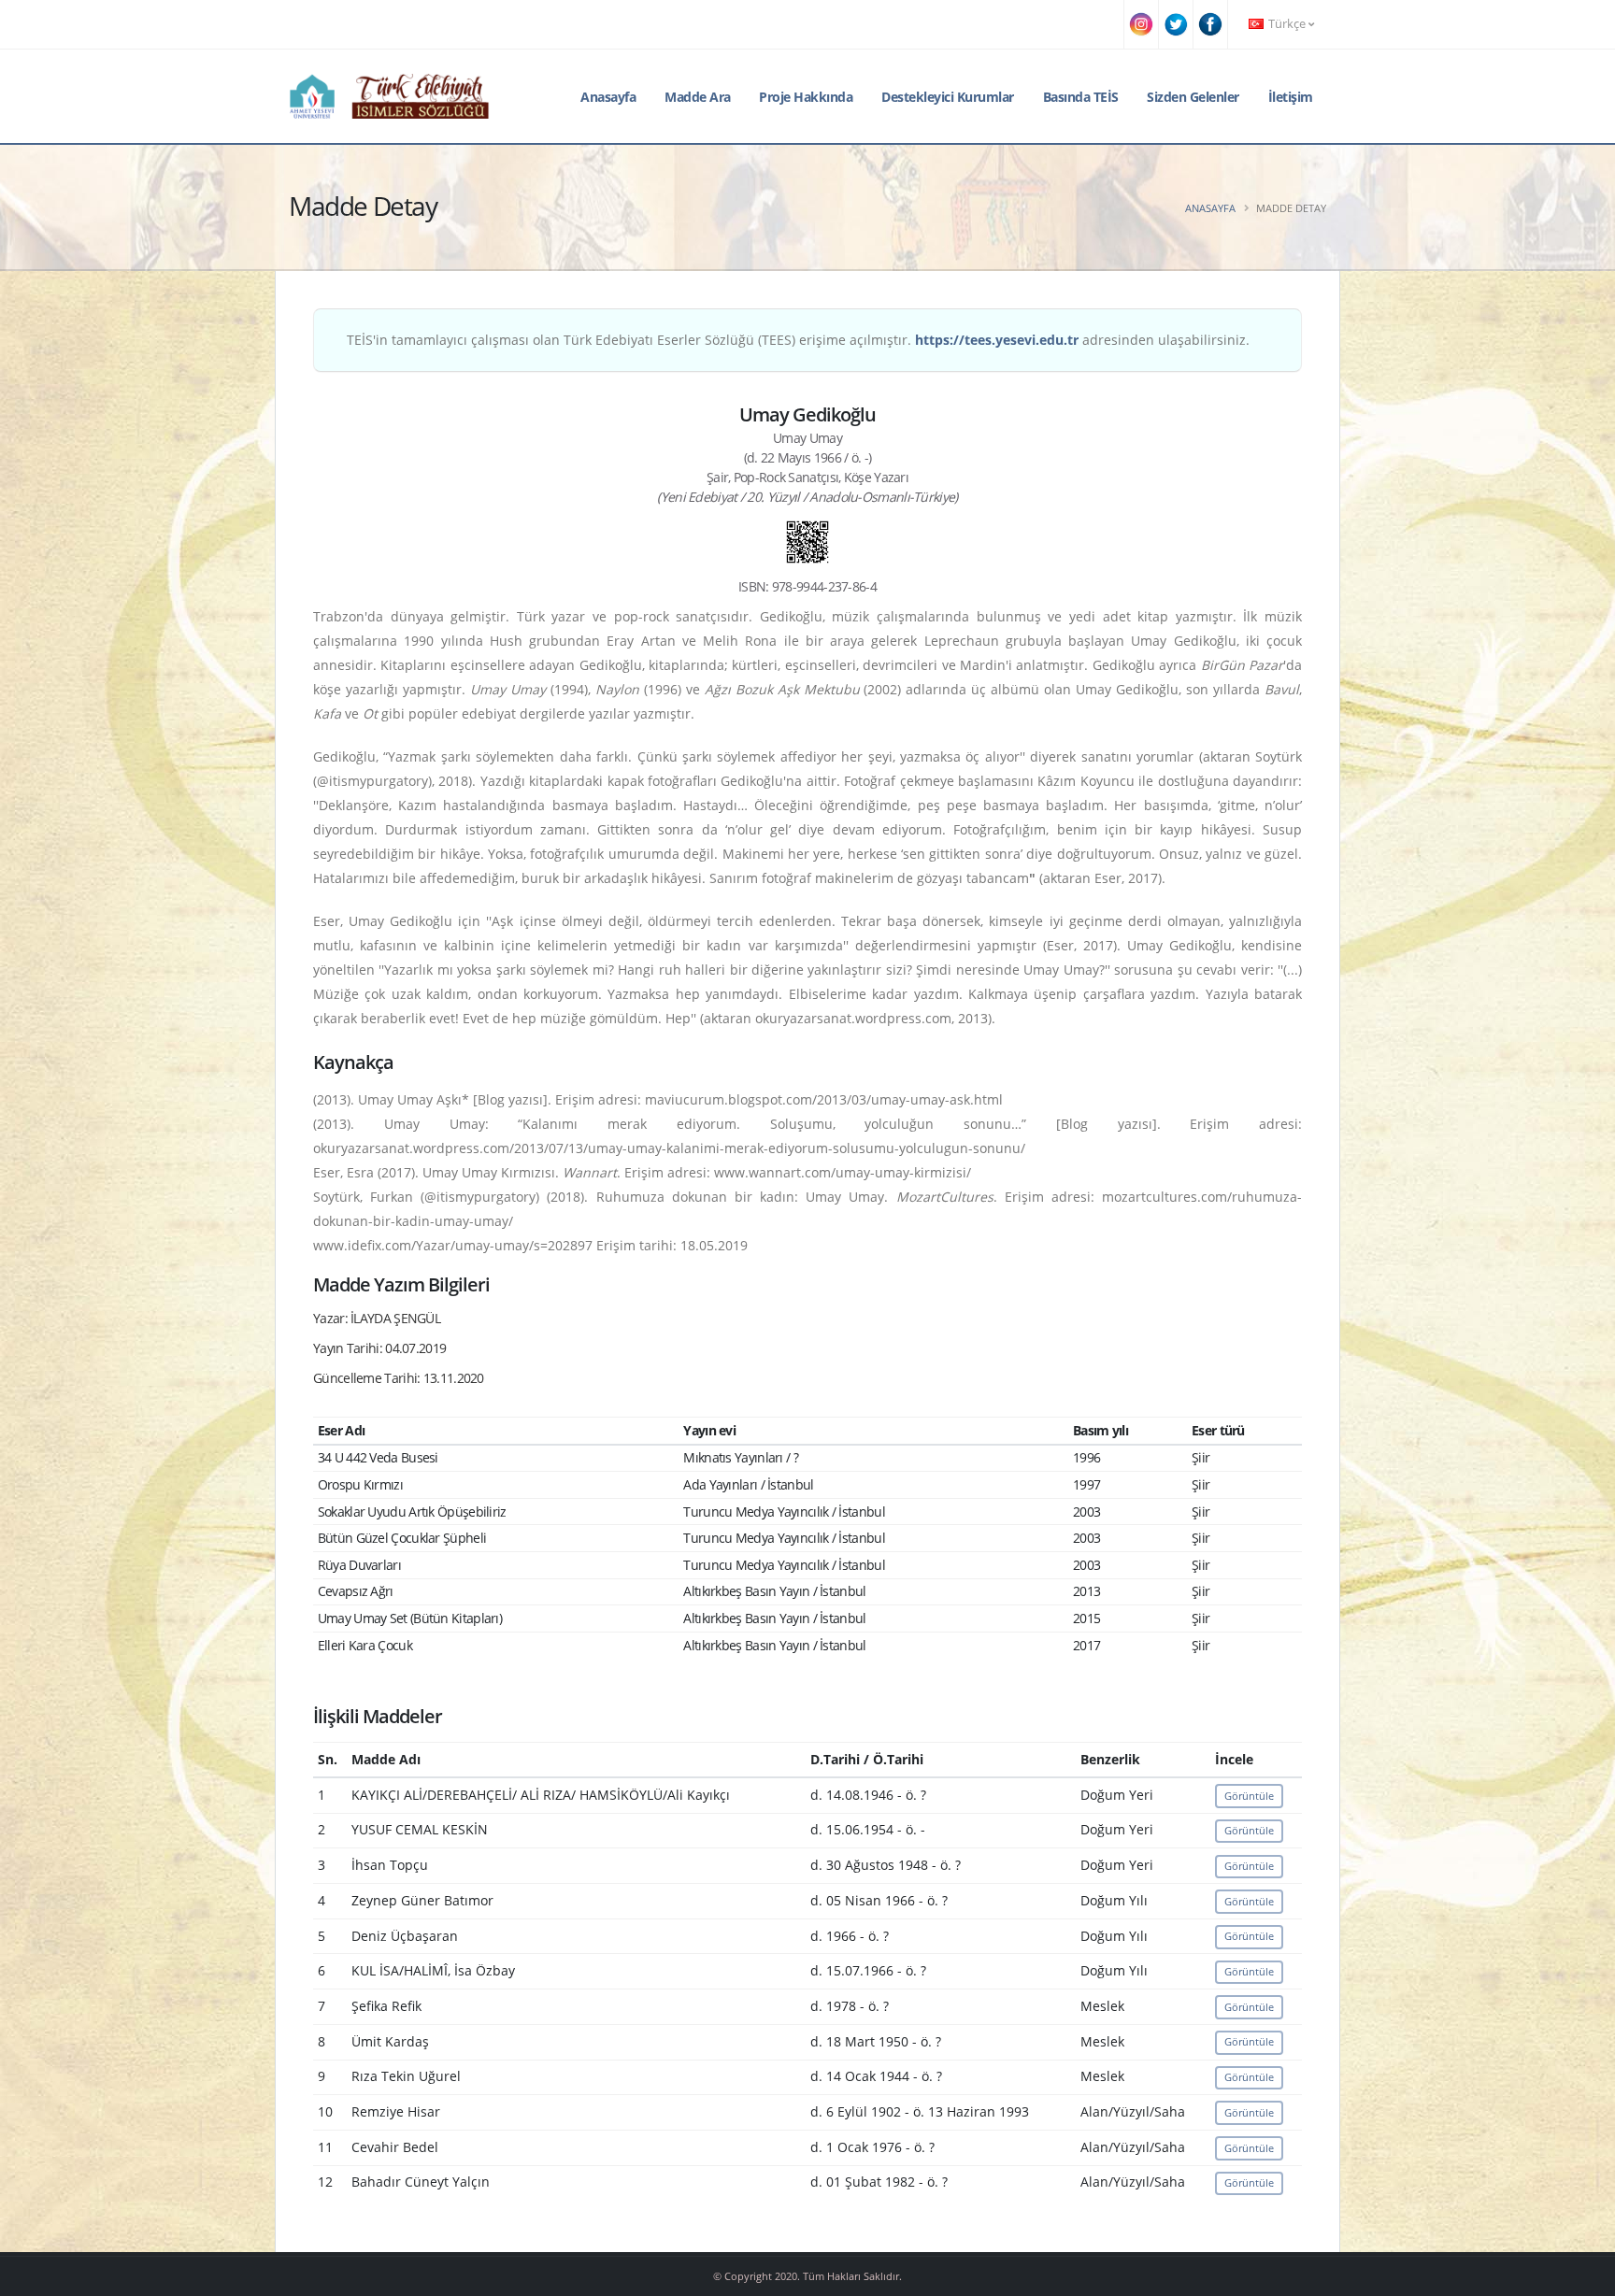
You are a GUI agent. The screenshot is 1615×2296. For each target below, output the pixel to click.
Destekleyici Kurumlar (948, 97)
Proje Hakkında (806, 97)
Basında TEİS (1081, 97)
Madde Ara (698, 97)
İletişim (1291, 97)
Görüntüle (1249, 1796)
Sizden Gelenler (1193, 97)
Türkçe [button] (1287, 24)
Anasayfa (608, 97)
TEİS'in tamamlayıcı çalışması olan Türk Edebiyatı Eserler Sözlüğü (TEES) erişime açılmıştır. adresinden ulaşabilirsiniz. (798, 340)
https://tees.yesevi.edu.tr (997, 340)
